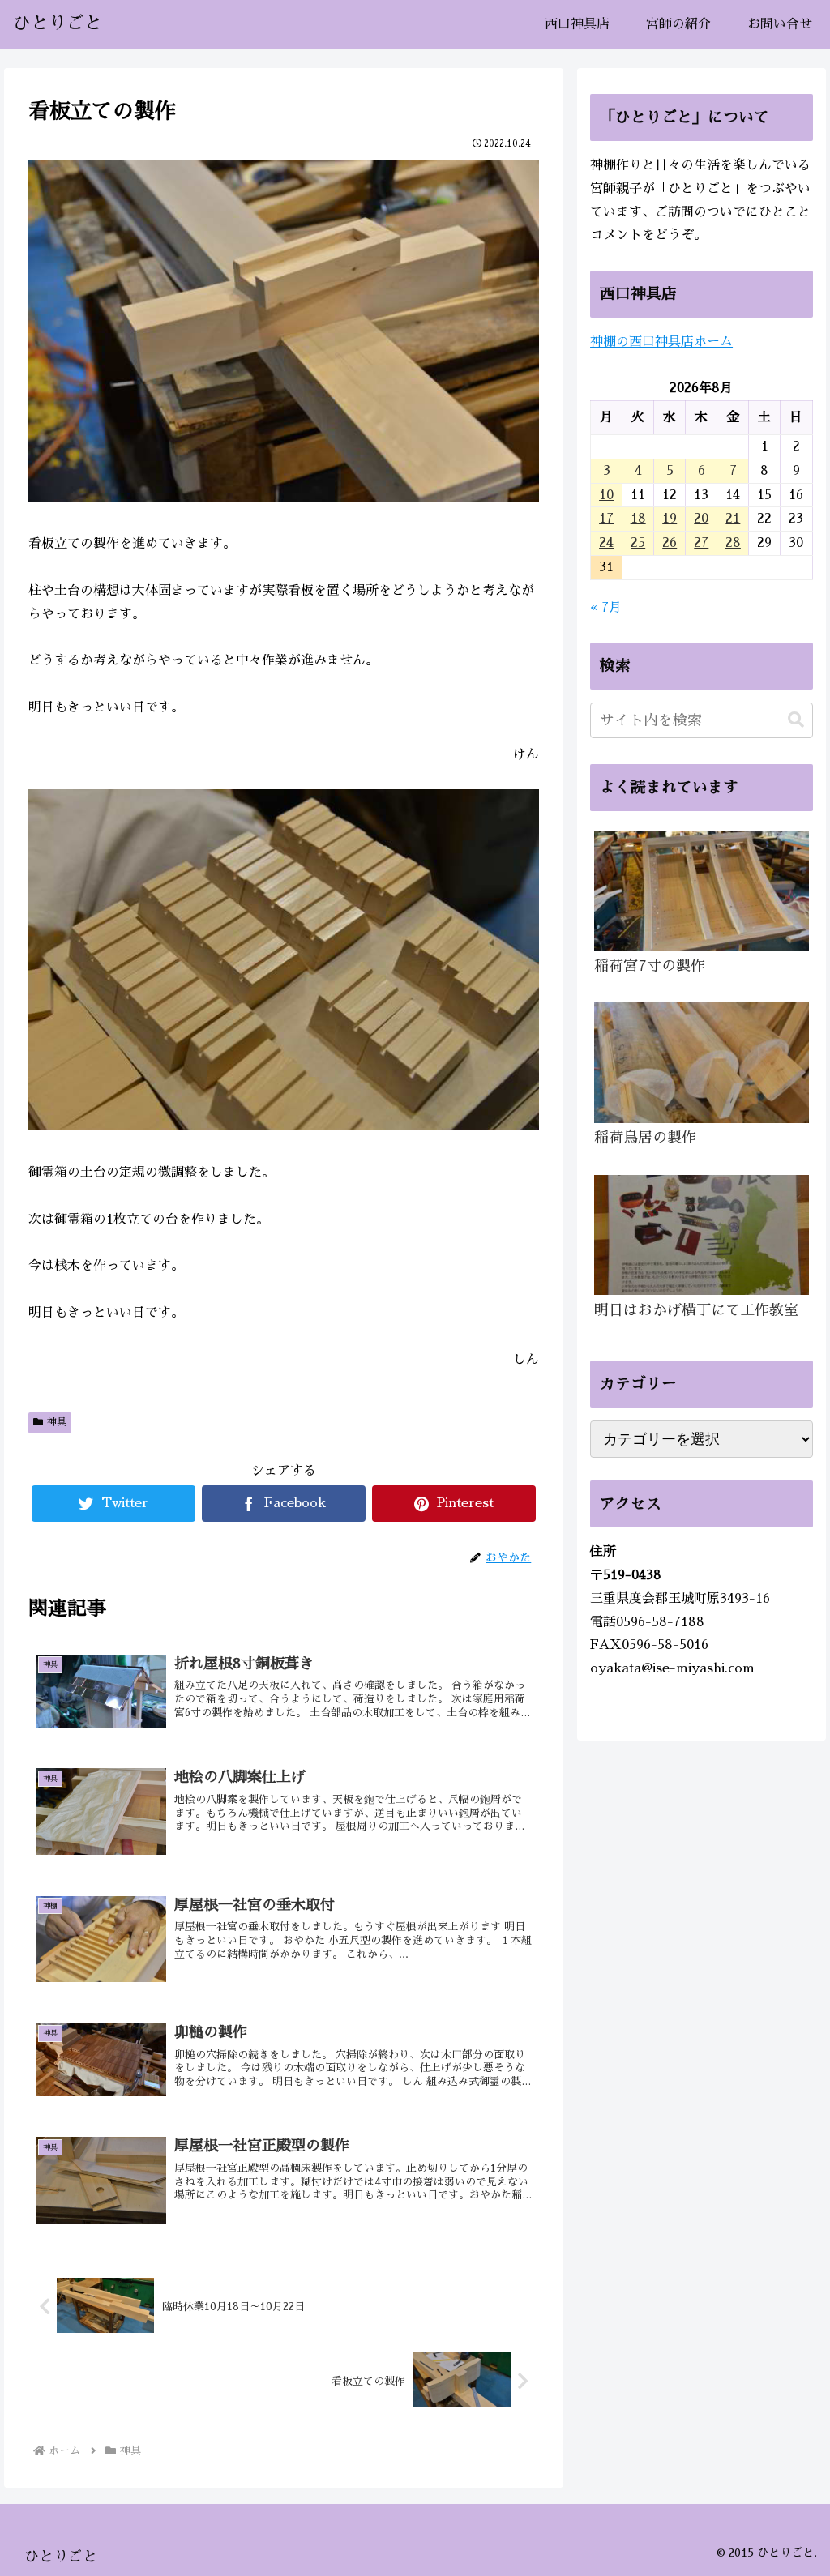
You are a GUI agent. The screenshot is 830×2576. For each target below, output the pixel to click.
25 (638, 543)
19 (670, 519)
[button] (796, 720)
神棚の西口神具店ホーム (661, 342)
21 (733, 519)
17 (606, 519)
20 (701, 519)
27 (701, 543)
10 (606, 495)
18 (638, 519)
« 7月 (606, 608)
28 (733, 543)
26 (670, 543)
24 (606, 543)
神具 (57, 1422)
